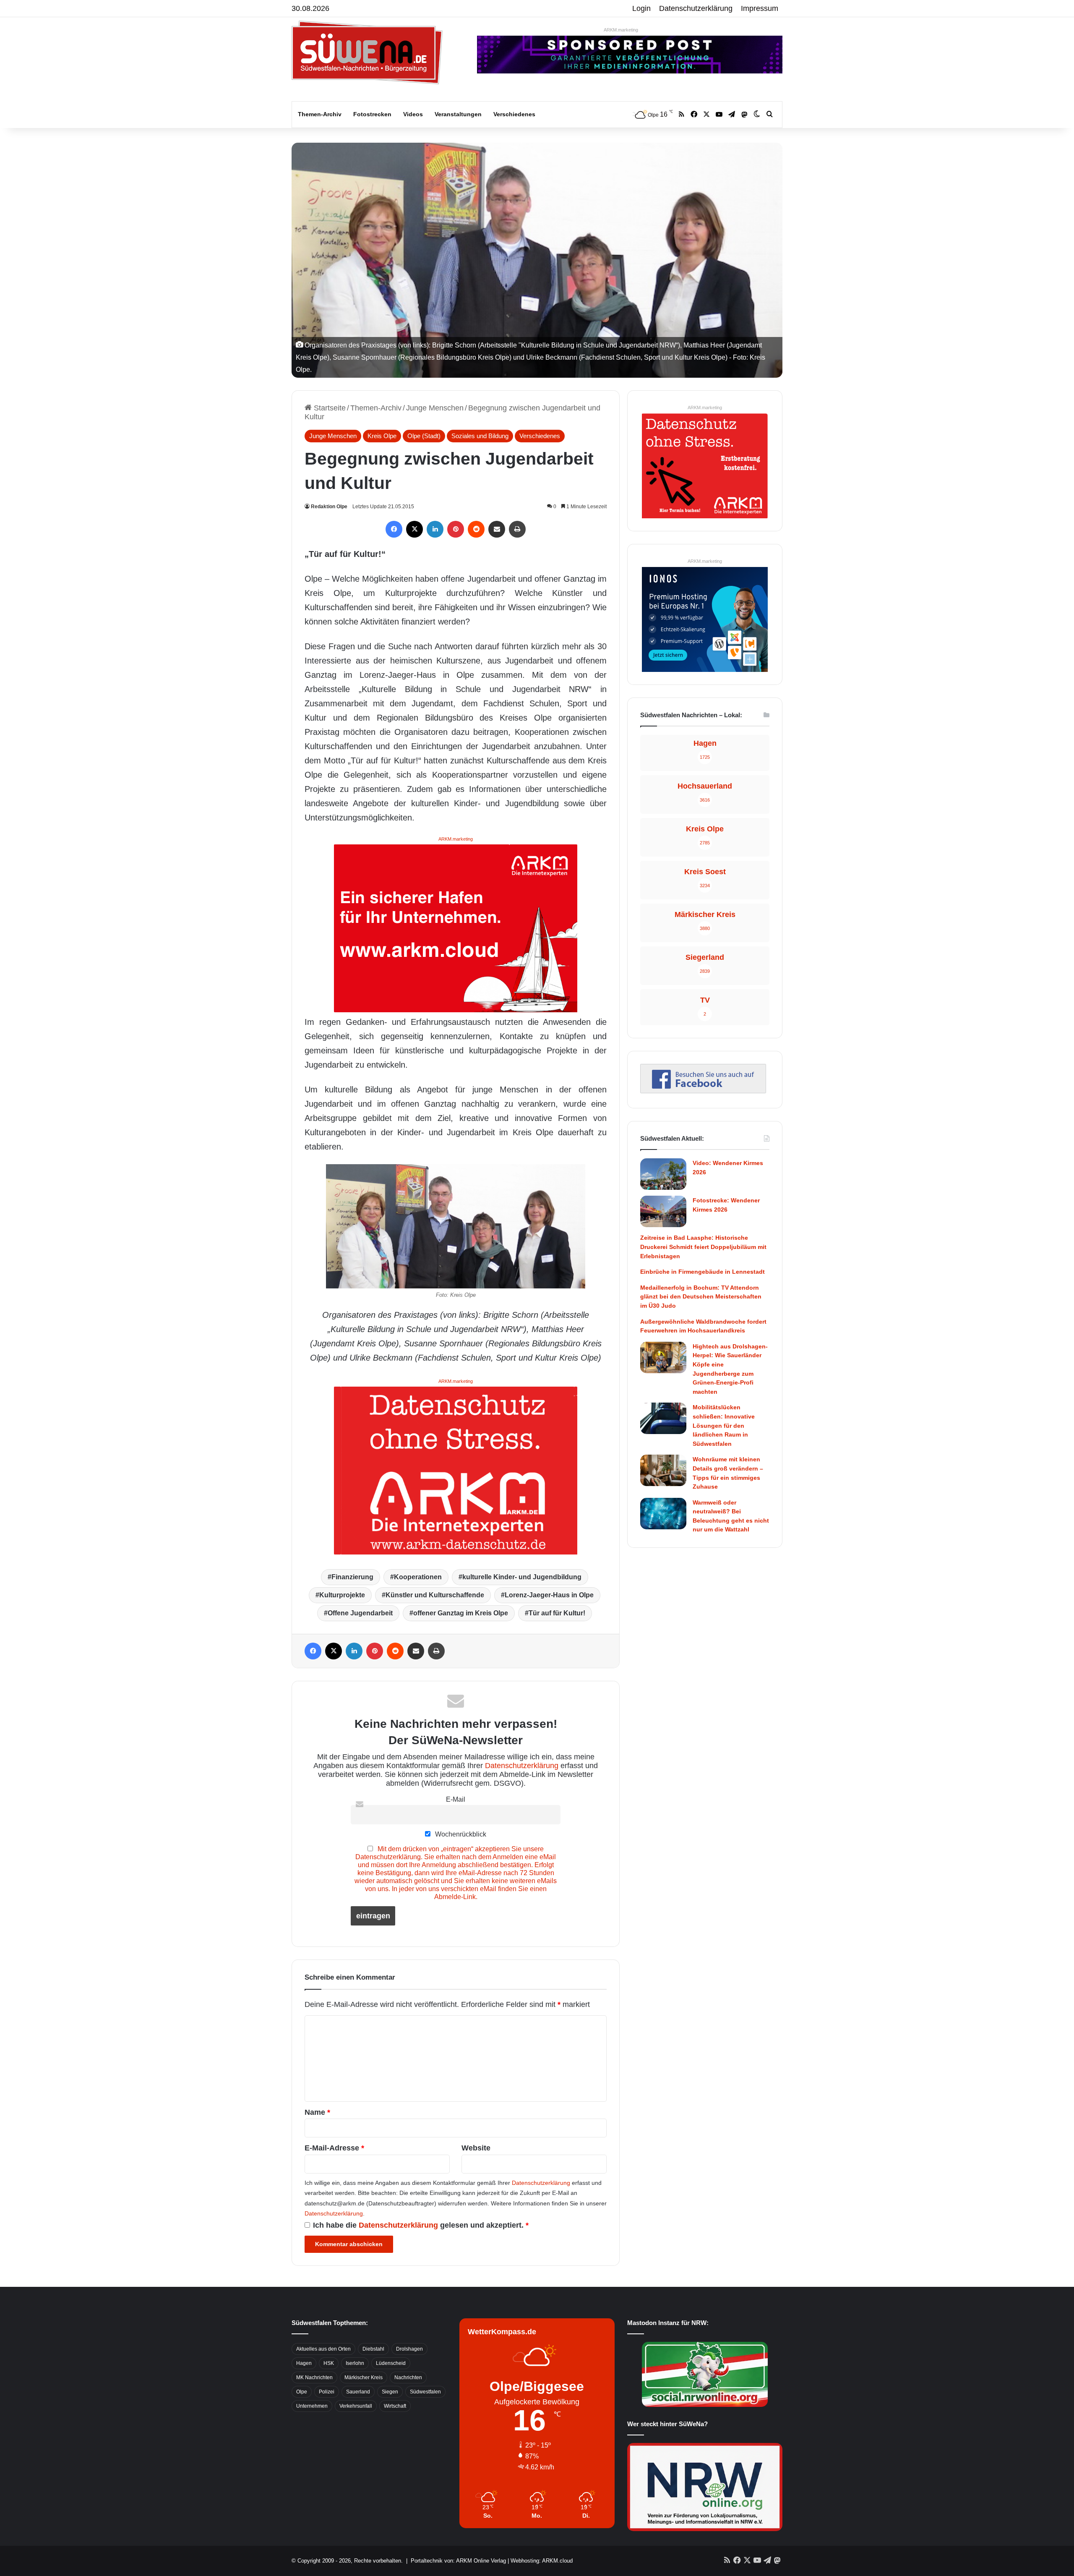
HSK (329, 2363)
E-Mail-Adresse (334, 2148)
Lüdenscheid (391, 2363)
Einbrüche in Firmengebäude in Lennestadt (703, 1272)
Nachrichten (408, 2377)
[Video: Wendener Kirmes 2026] (663, 1174)
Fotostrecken (372, 114)
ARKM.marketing (621, 30)
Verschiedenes (514, 114)
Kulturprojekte (342, 1595)
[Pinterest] (456, 529)
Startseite (329, 408)
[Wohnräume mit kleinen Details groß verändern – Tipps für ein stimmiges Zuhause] (663, 1470)
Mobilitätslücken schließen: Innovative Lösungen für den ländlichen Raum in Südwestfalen (724, 1425)
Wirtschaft (395, 2406)
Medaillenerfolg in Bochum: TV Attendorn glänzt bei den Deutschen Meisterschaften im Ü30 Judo (701, 1297)
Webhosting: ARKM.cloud (542, 2561)
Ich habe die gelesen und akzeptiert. (421, 2225)
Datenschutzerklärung (696, 8)
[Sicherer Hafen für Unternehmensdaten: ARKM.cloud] (456, 927)
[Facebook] (394, 529)
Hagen (304, 2363)
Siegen (390, 2392)
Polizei (327, 2392)
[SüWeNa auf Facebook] (703, 1091)
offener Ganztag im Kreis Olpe (461, 1613)
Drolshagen (409, 2349)
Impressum (760, 8)
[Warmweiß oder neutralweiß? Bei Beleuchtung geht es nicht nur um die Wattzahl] (663, 1514)
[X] (414, 529)
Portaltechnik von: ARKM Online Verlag (458, 2561)
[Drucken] (517, 529)
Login (641, 8)
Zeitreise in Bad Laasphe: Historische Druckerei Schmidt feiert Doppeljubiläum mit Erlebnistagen (703, 1247)
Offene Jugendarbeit (360, 1613)
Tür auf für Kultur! (557, 1613)
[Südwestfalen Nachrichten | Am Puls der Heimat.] (367, 52)
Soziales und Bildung (480, 436)
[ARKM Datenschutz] (456, 1470)
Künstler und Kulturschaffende (435, 1595)
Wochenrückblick (460, 1834)
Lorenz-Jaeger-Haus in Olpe (549, 1595)
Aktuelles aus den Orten (323, 2349)
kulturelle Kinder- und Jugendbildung (522, 1577)
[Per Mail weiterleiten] (497, 529)
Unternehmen (312, 2406)
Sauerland (358, 2392)
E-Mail (456, 1799)
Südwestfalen (425, 2392)
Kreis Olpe (382, 436)
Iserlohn (355, 2363)
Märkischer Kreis (364, 2377)
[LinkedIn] (435, 529)
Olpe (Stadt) (424, 436)
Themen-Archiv (320, 114)
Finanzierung (352, 1577)
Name (317, 2112)
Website (476, 2148)
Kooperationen (418, 1577)
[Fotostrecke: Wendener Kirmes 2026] (663, 1211)
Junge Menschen (435, 408)
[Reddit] (476, 529)
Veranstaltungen (458, 114)
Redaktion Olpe (329, 507)
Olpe (302, 2392)
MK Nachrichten (314, 2377)
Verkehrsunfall (356, 2406)
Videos (413, 114)
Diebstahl (373, 2349)
